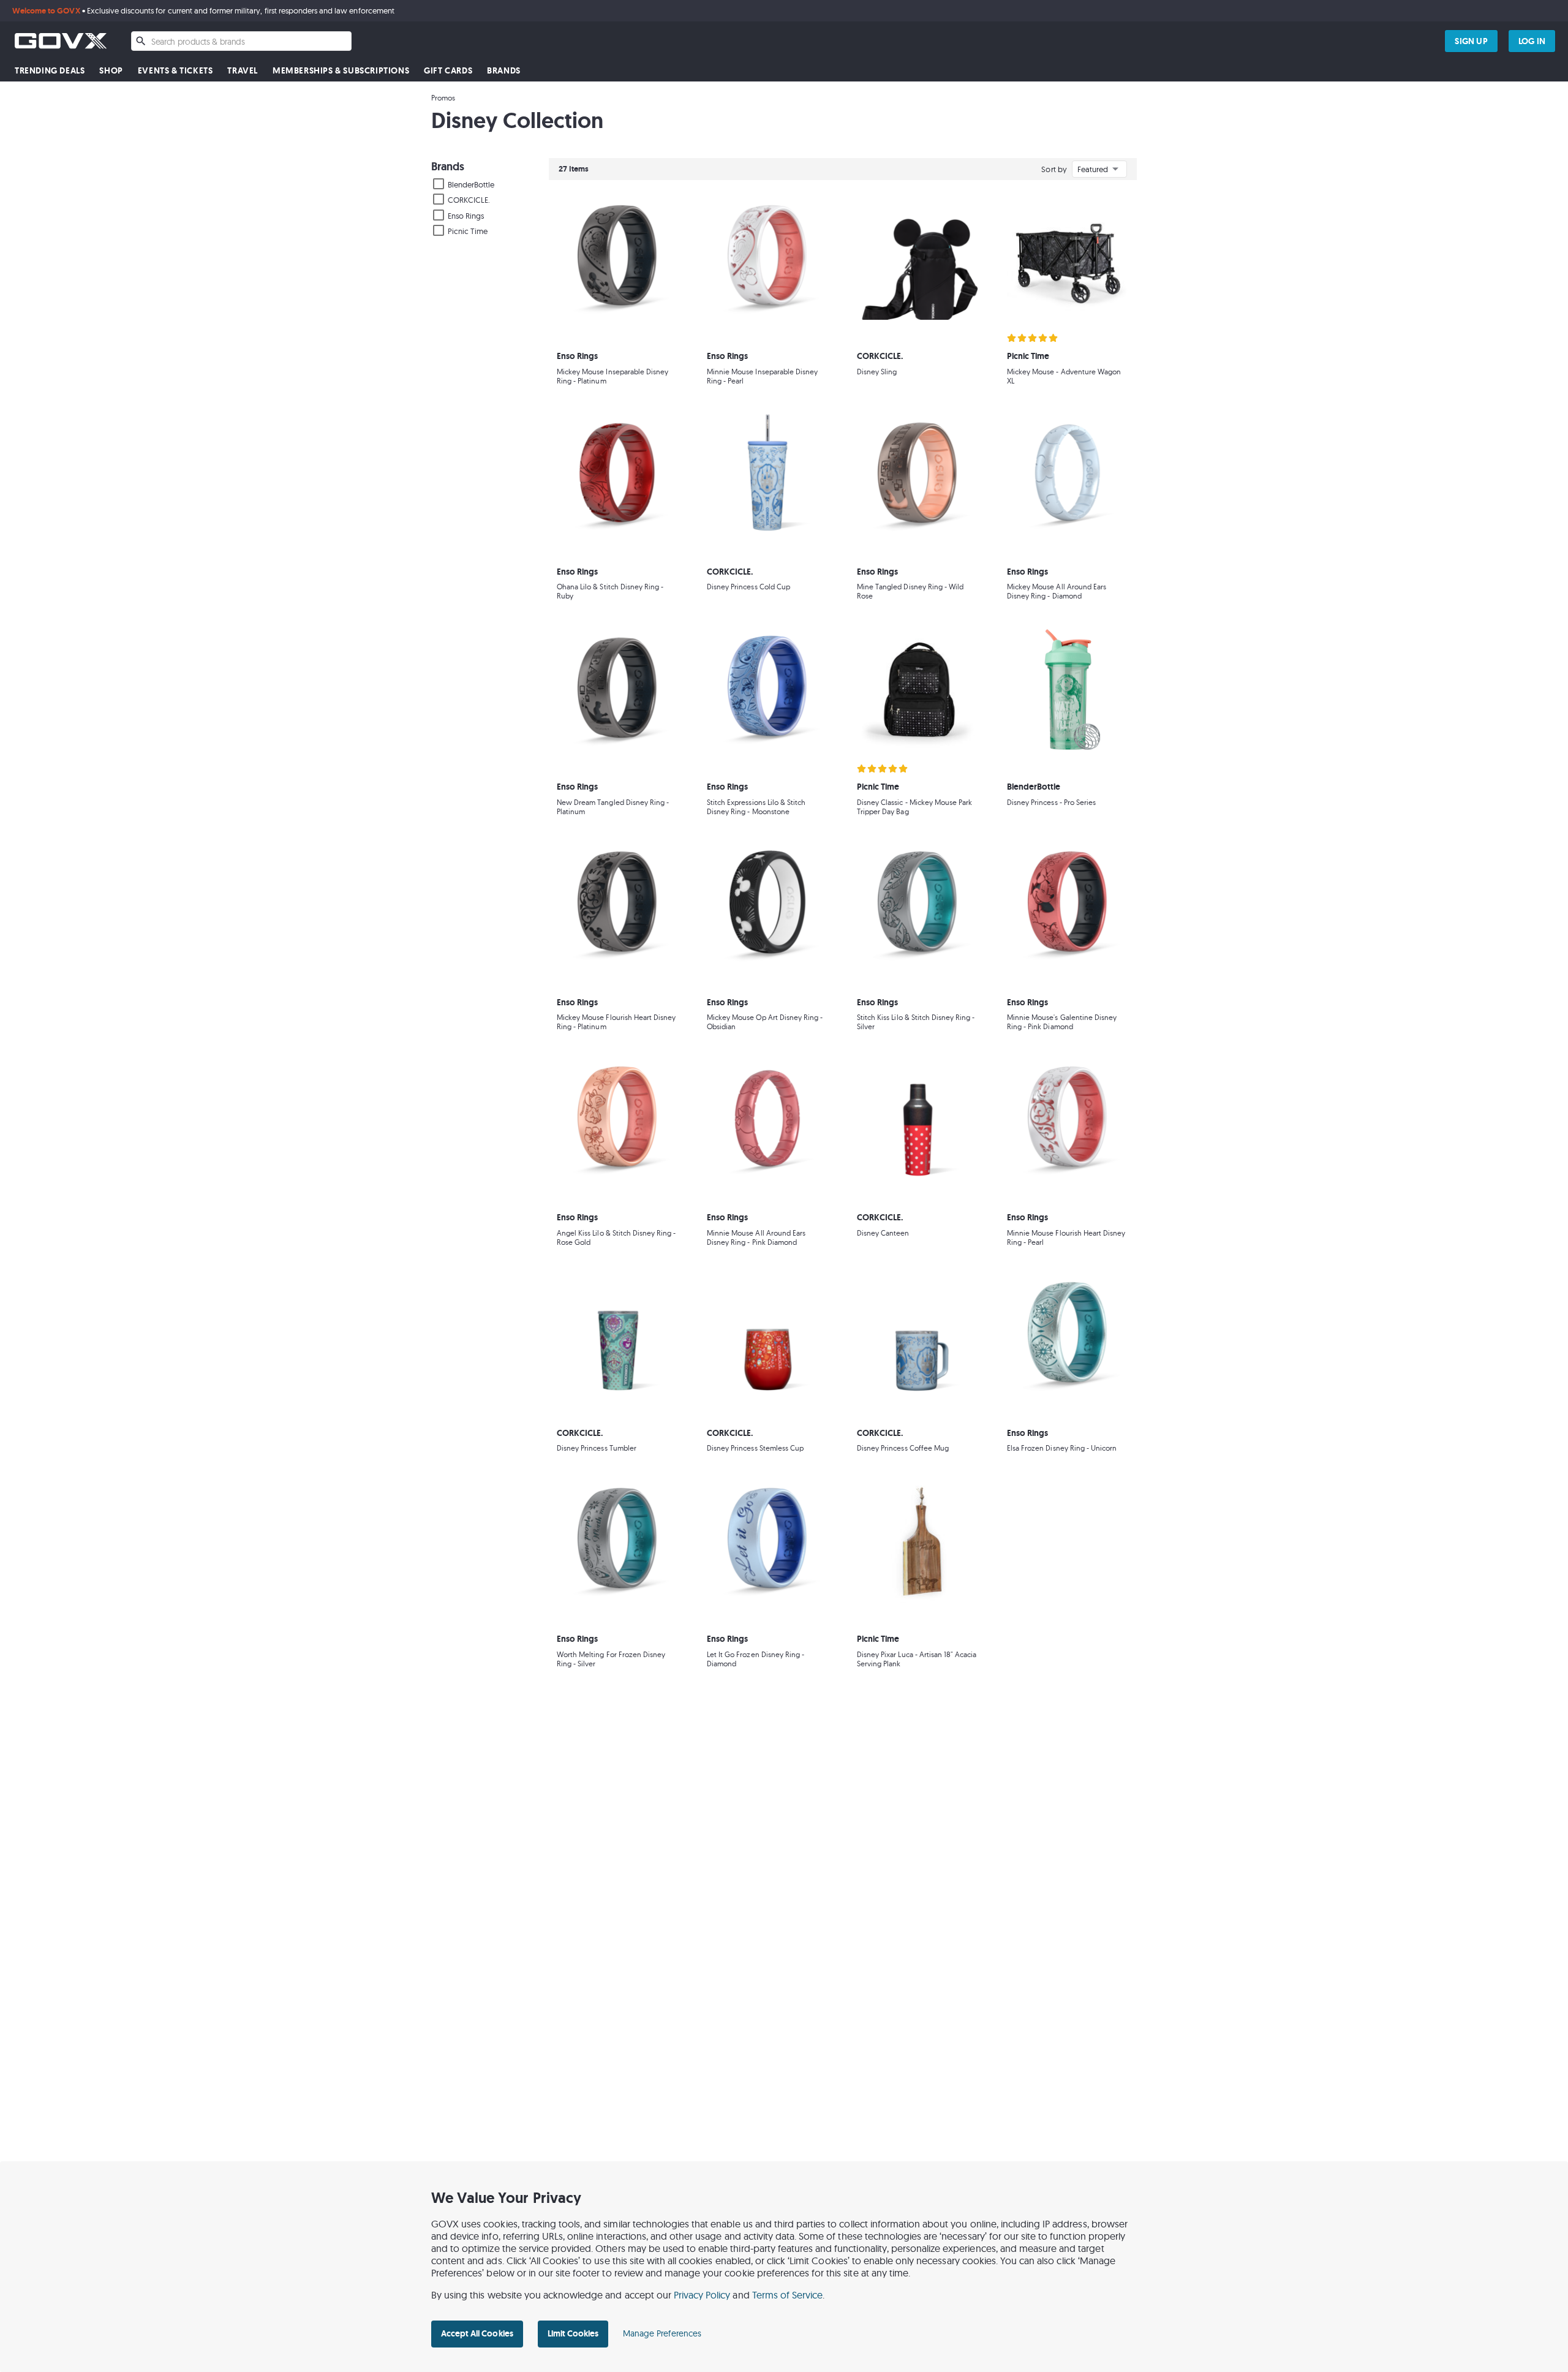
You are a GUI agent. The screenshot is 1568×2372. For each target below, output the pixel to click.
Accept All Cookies (477, 2333)
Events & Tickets (175, 71)
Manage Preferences (662, 2333)
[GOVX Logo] (61, 41)
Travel (243, 71)
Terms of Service (788, 2295)
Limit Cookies (573, 2333)
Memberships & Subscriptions (341, 71)
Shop (111, 71)
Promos (443, 98)
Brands (504, 71)
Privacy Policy (702, 2295)
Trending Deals (50, 71)
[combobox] (241, 41)
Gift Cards (448, 71)
